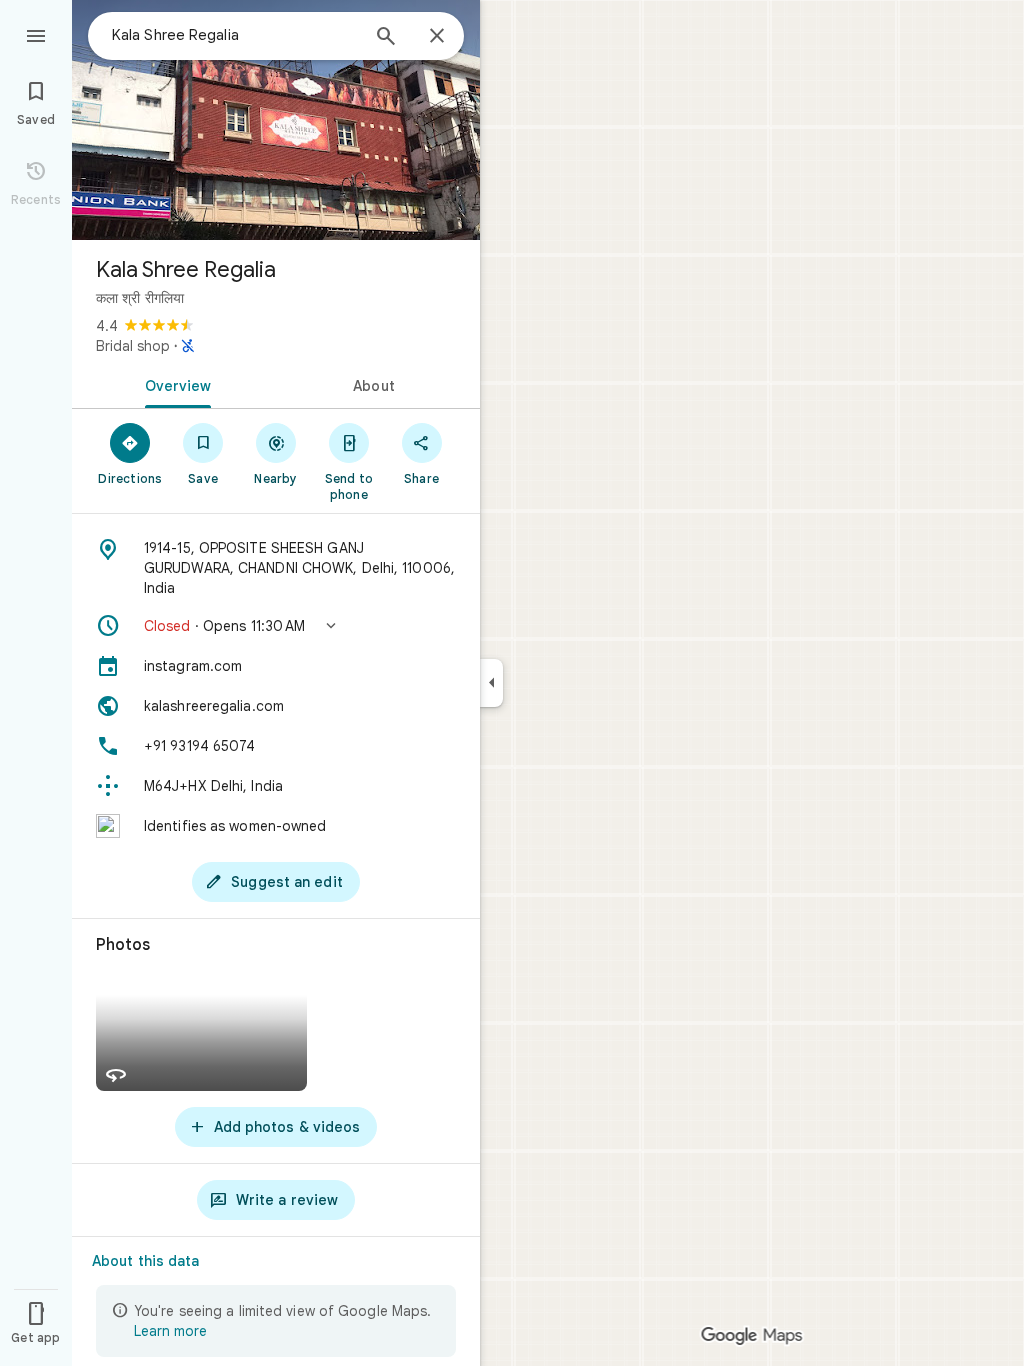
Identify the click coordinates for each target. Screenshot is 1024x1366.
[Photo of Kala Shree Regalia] (276, 120)
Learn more (170, 1331)
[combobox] (235, 35)
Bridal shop (133, 346)
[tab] (174, 384)
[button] (276, 626)
